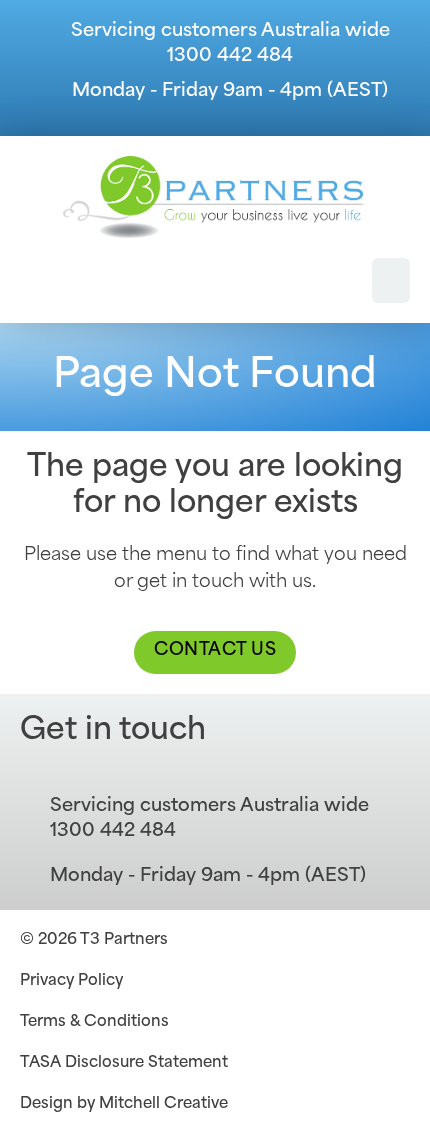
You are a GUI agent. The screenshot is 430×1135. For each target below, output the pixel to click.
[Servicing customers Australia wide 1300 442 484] (30, 45)
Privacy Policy (71, 981)
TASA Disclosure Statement (124, 1063)
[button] (391, 280)
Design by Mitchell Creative (124, 1104)
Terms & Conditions (94, 1022)
